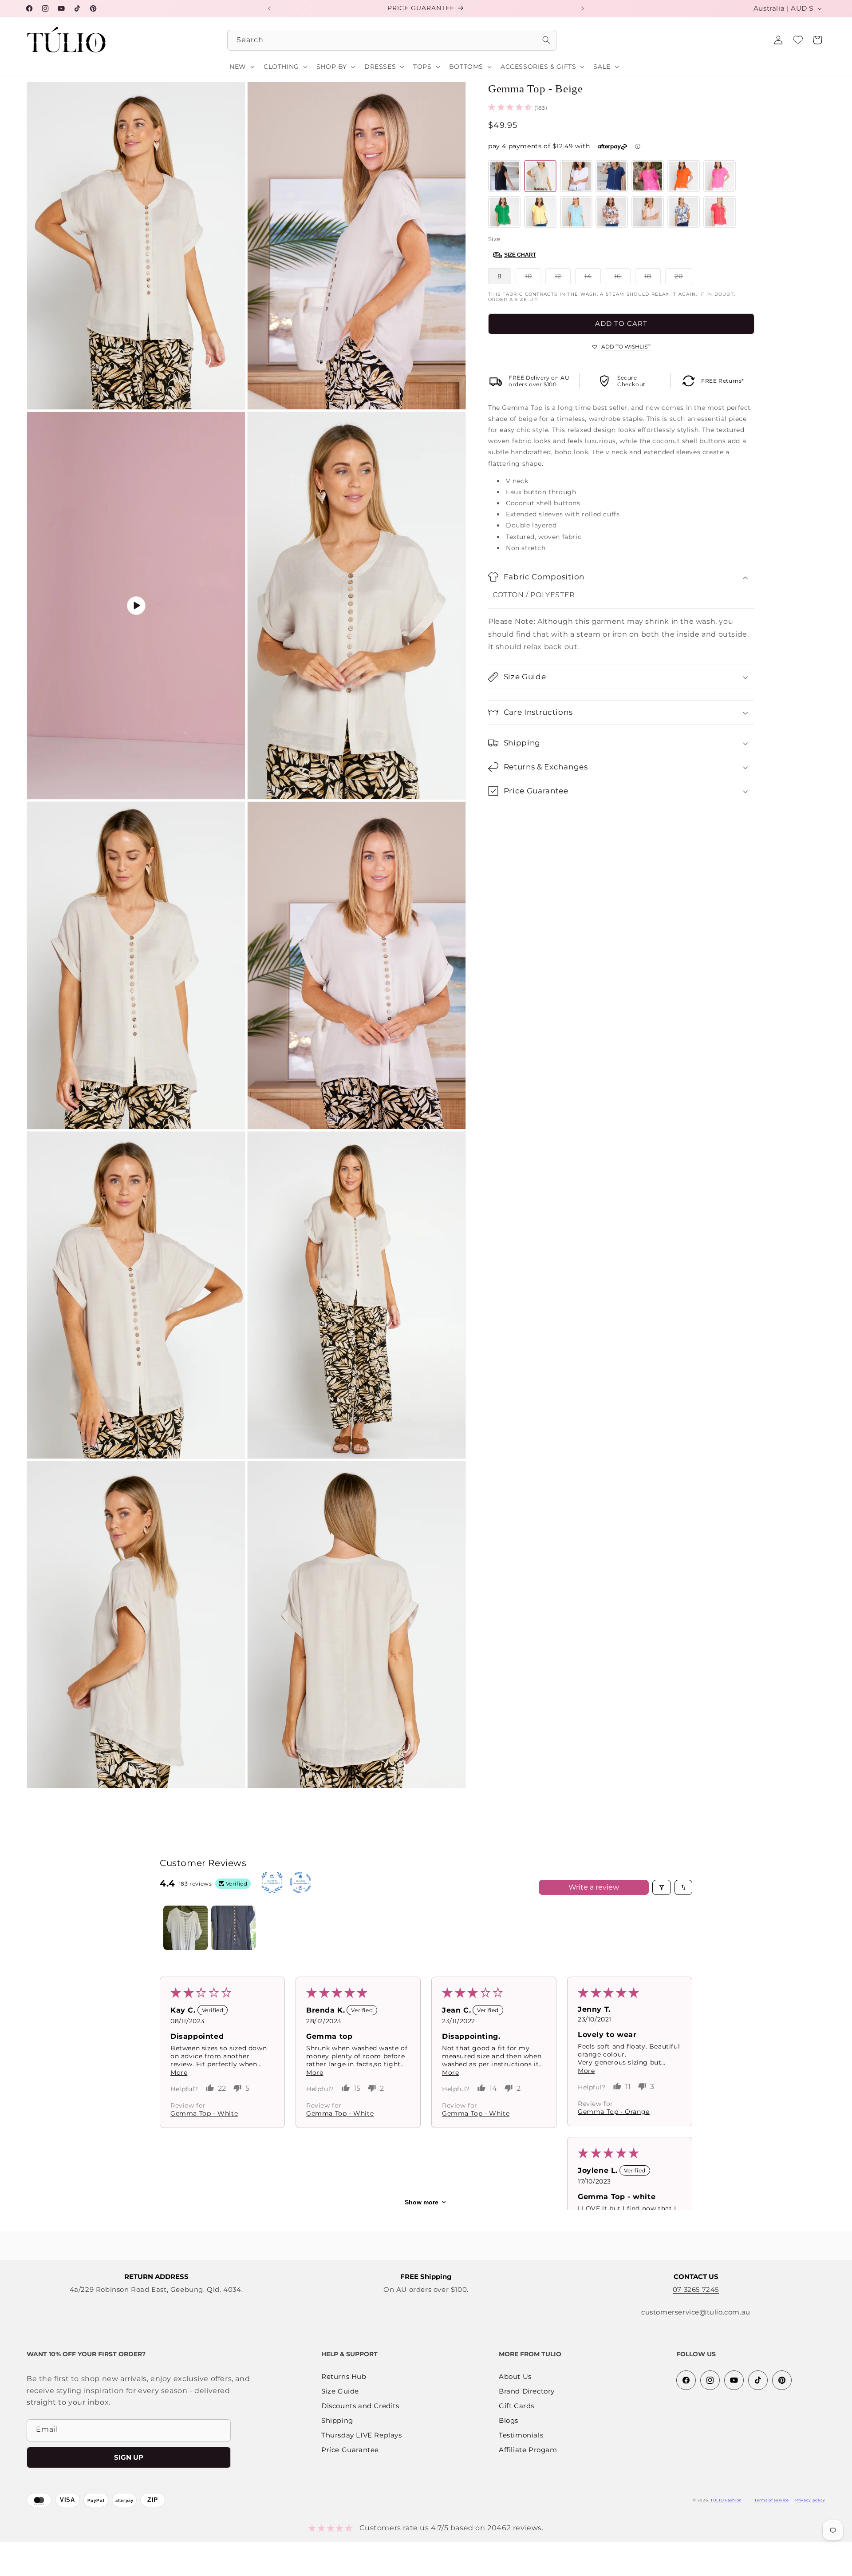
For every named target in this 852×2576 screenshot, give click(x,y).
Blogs (509, 2421)
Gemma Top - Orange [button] (614, 2112)
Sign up (129, 2457)
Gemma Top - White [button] (204, 2113)
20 (683, 278)
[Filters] (662, 1887)
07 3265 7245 (696, 2289)
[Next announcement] (583, 8)
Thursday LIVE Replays (362, 2435)
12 (563, 278)
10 (533, 278)
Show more (422, 2202)
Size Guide (340, 2392)
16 (622, 278)
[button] (817, 40)
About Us (515, 2377)
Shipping (337, 2421)
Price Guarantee (350, 2450)
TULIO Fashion (726, 2500)
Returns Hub (344, 2377)
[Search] (546, 40)
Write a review (594, 1887)
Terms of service (772, 2500)
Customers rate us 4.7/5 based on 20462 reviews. (451, 2528)
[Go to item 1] (185, 1928)
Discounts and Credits (360, 2406)
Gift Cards (517, 2406)
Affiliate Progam (528, 2450)
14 (593, 278)
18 (653, 278)
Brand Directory (527, 2392)
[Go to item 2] (233, 1928)
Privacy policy (810, 2500)
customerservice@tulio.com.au (696, 2312)
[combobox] (392, 40)
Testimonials (521, 2435)
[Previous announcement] (269, 8)
